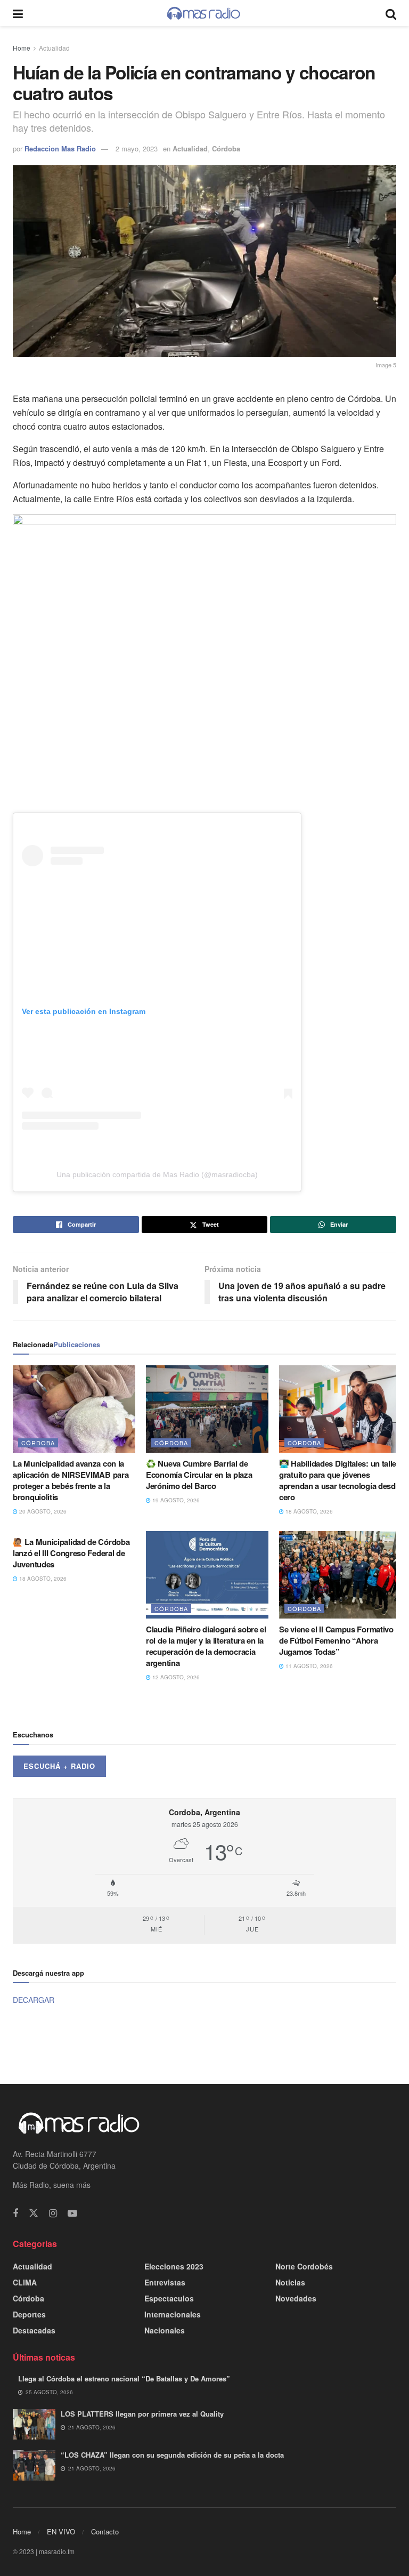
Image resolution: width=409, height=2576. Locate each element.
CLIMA (25, 2282)
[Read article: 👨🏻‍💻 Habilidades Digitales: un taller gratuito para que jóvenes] (340, 1409)
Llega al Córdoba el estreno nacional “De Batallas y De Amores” (124, 2378)
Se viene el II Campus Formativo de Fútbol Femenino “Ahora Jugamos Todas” (336, 1640)
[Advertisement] (204, 2043)
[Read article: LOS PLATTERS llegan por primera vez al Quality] (34, 2424)
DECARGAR (34, 2000)
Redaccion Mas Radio (60, 148)
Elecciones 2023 (174, 2266)
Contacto (105, 2531)
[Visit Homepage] (204, 13)
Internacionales (173, 2314)
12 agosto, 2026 (175, 1677)
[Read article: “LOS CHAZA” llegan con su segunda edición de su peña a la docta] (34, 2465)
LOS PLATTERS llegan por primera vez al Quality (142, 2414)
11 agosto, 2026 (308, 1666)
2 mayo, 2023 (137, 148)
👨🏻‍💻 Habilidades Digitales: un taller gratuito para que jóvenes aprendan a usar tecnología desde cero (339, 1480)
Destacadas (34, 2330)
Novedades (296, 2298)
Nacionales (165, 2330)
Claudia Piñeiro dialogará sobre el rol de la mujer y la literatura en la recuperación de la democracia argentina (206, 1646)
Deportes (29, 2314)
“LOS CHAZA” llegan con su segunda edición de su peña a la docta (172, 2455)
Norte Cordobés (304, 2266)
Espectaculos (169, 2298)
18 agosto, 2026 (308, 1511)
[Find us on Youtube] (72, 2213)
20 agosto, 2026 (42, 1511)
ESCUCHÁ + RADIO (59, 1766)
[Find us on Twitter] (34, 2213)
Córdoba (226, 148)
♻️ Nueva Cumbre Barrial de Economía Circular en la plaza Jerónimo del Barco (199, 1475)
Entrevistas (165, 2282)
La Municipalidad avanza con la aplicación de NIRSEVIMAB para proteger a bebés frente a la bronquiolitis (71, 1480)
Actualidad (54, 48)
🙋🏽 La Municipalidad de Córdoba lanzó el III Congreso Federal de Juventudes (71, 1553)
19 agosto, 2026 (175, 1500)
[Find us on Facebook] (15, 2213)
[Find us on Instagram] (53, 2213)
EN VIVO (61, 2531)
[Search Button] (391, 13)
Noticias (290, 2282)
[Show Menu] (18, 13)
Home (22, 48)
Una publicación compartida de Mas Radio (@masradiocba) (157, 1174)
